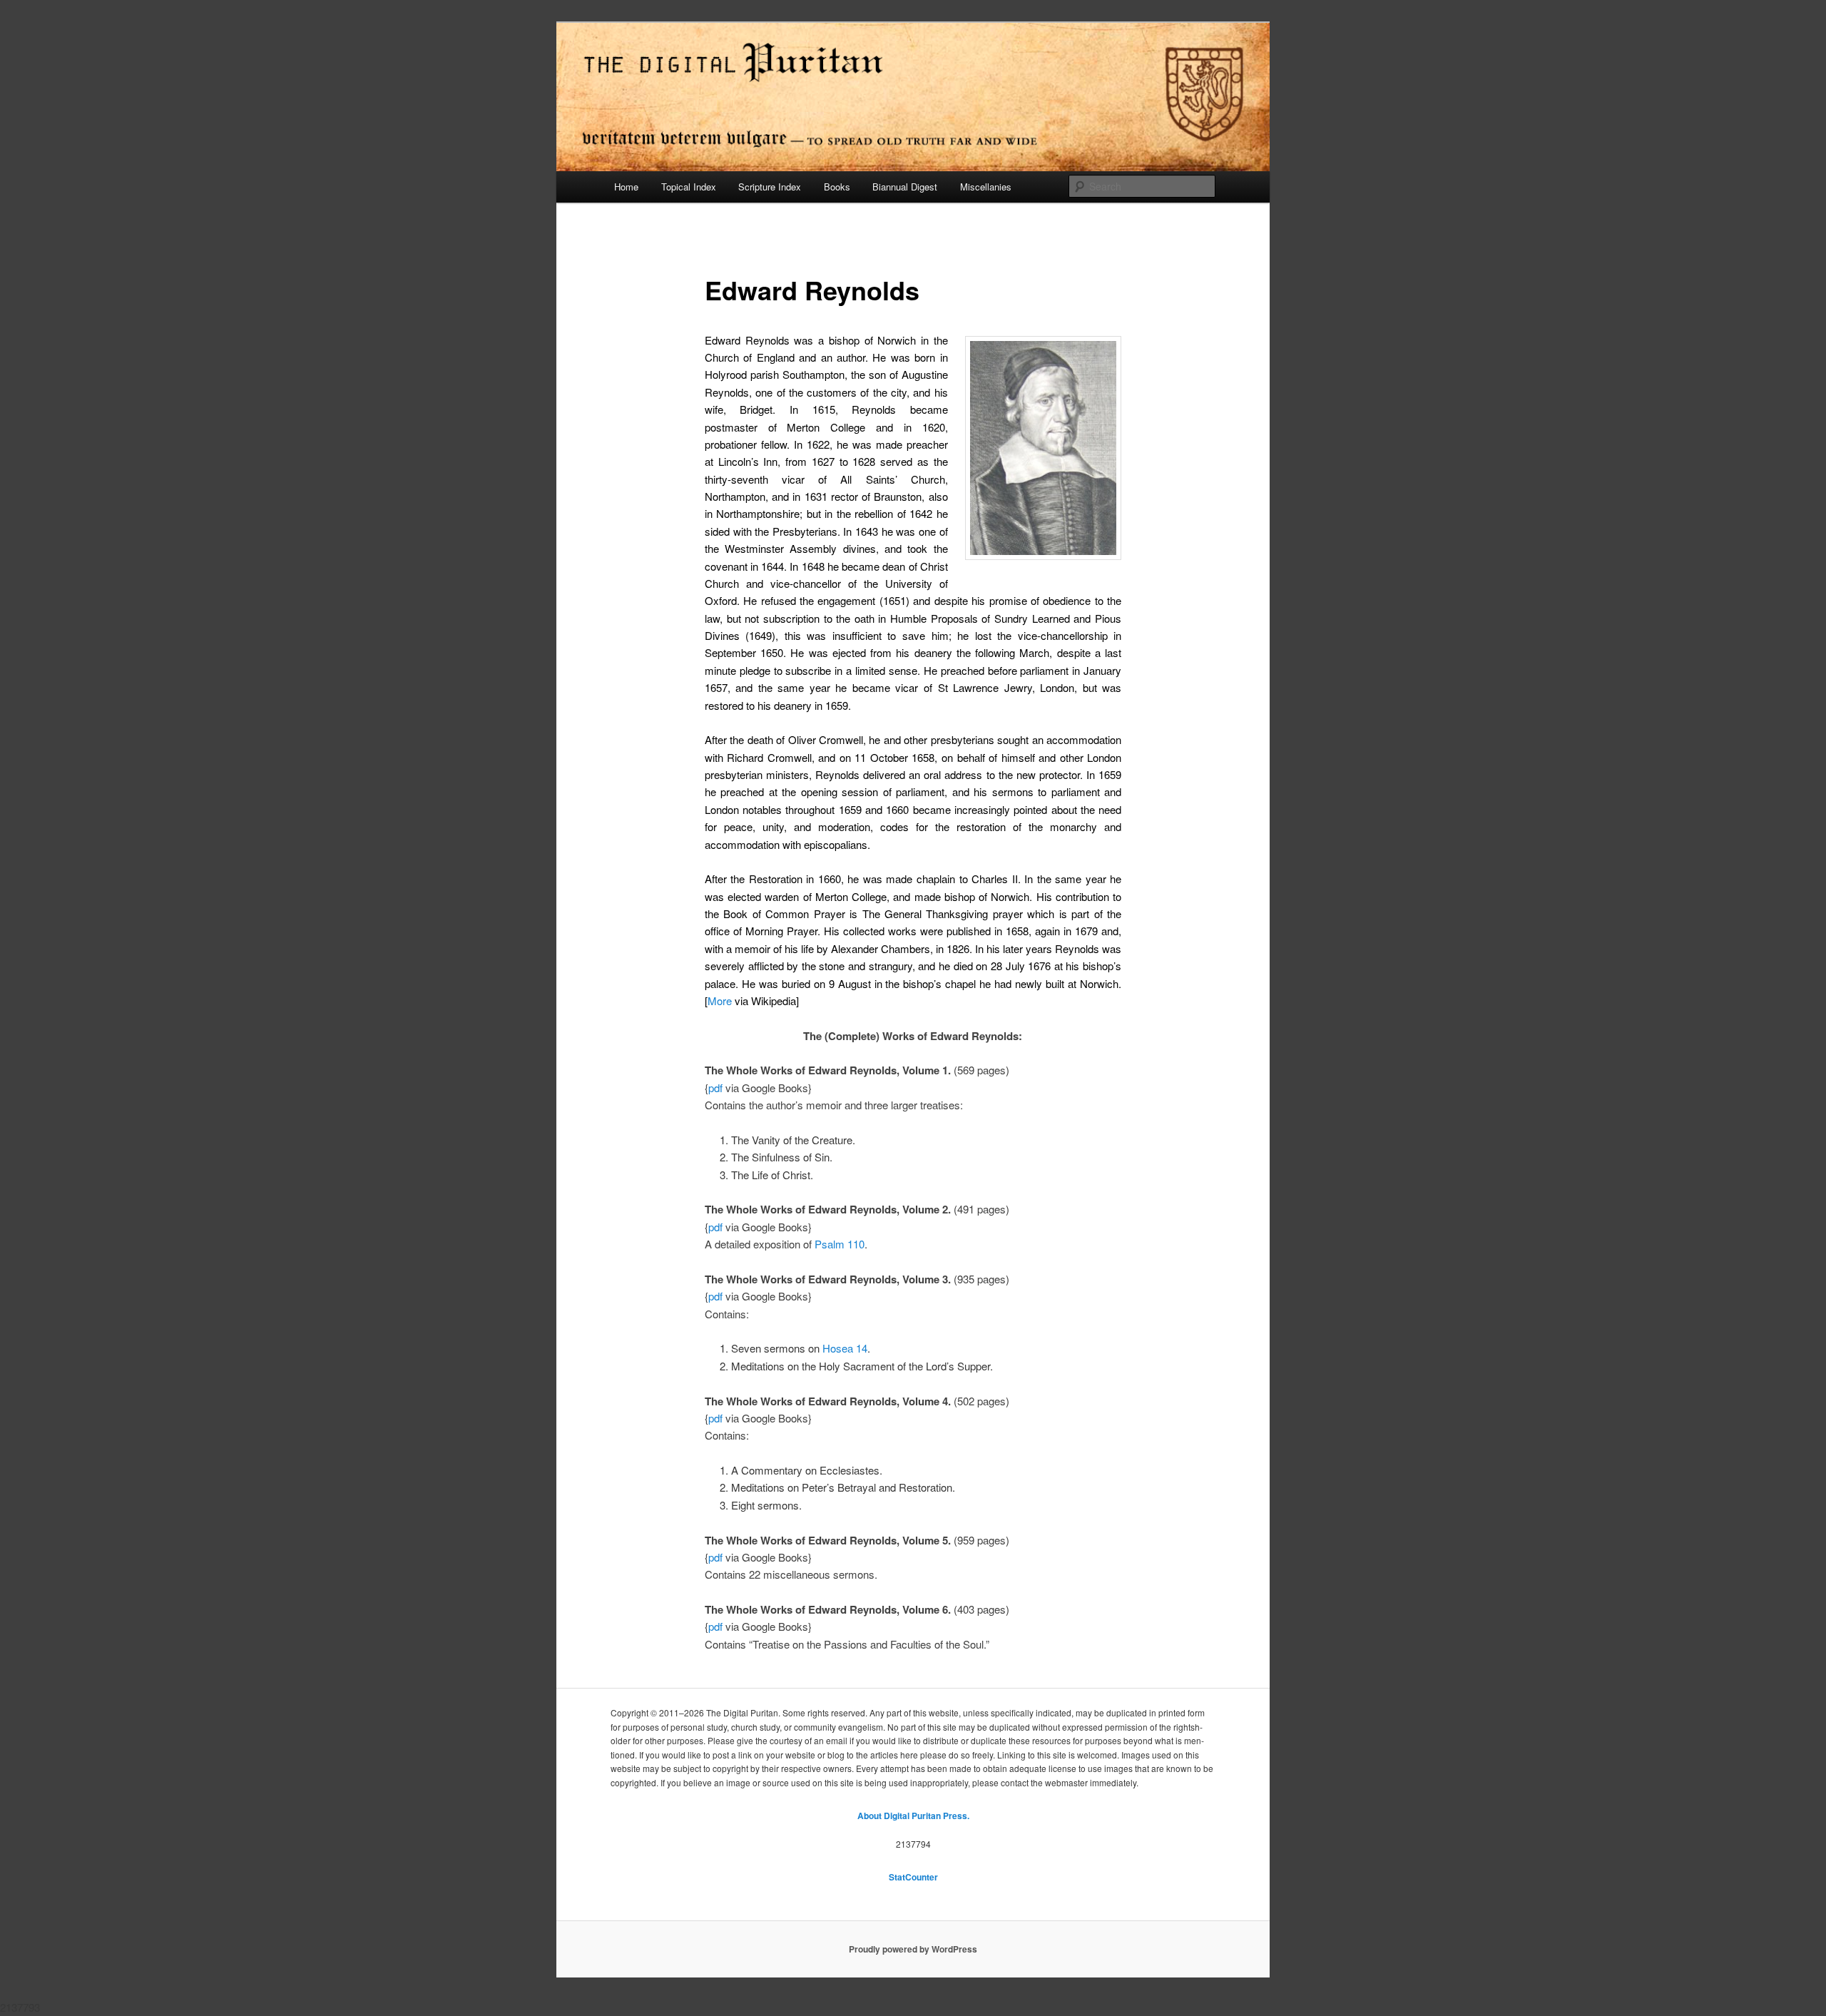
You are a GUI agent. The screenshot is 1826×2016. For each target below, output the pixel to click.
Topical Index (689, 187)
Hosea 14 (845, 1348)
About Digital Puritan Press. (913, 1816)
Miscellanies (986, 187)
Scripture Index (770, 187)
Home (626, 187)
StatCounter (913, 1877)
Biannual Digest (905, 187)
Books (837, 187)
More (720, 1001)
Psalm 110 (840, 1244)
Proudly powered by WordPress (913, 1949)
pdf (715, 1088)
